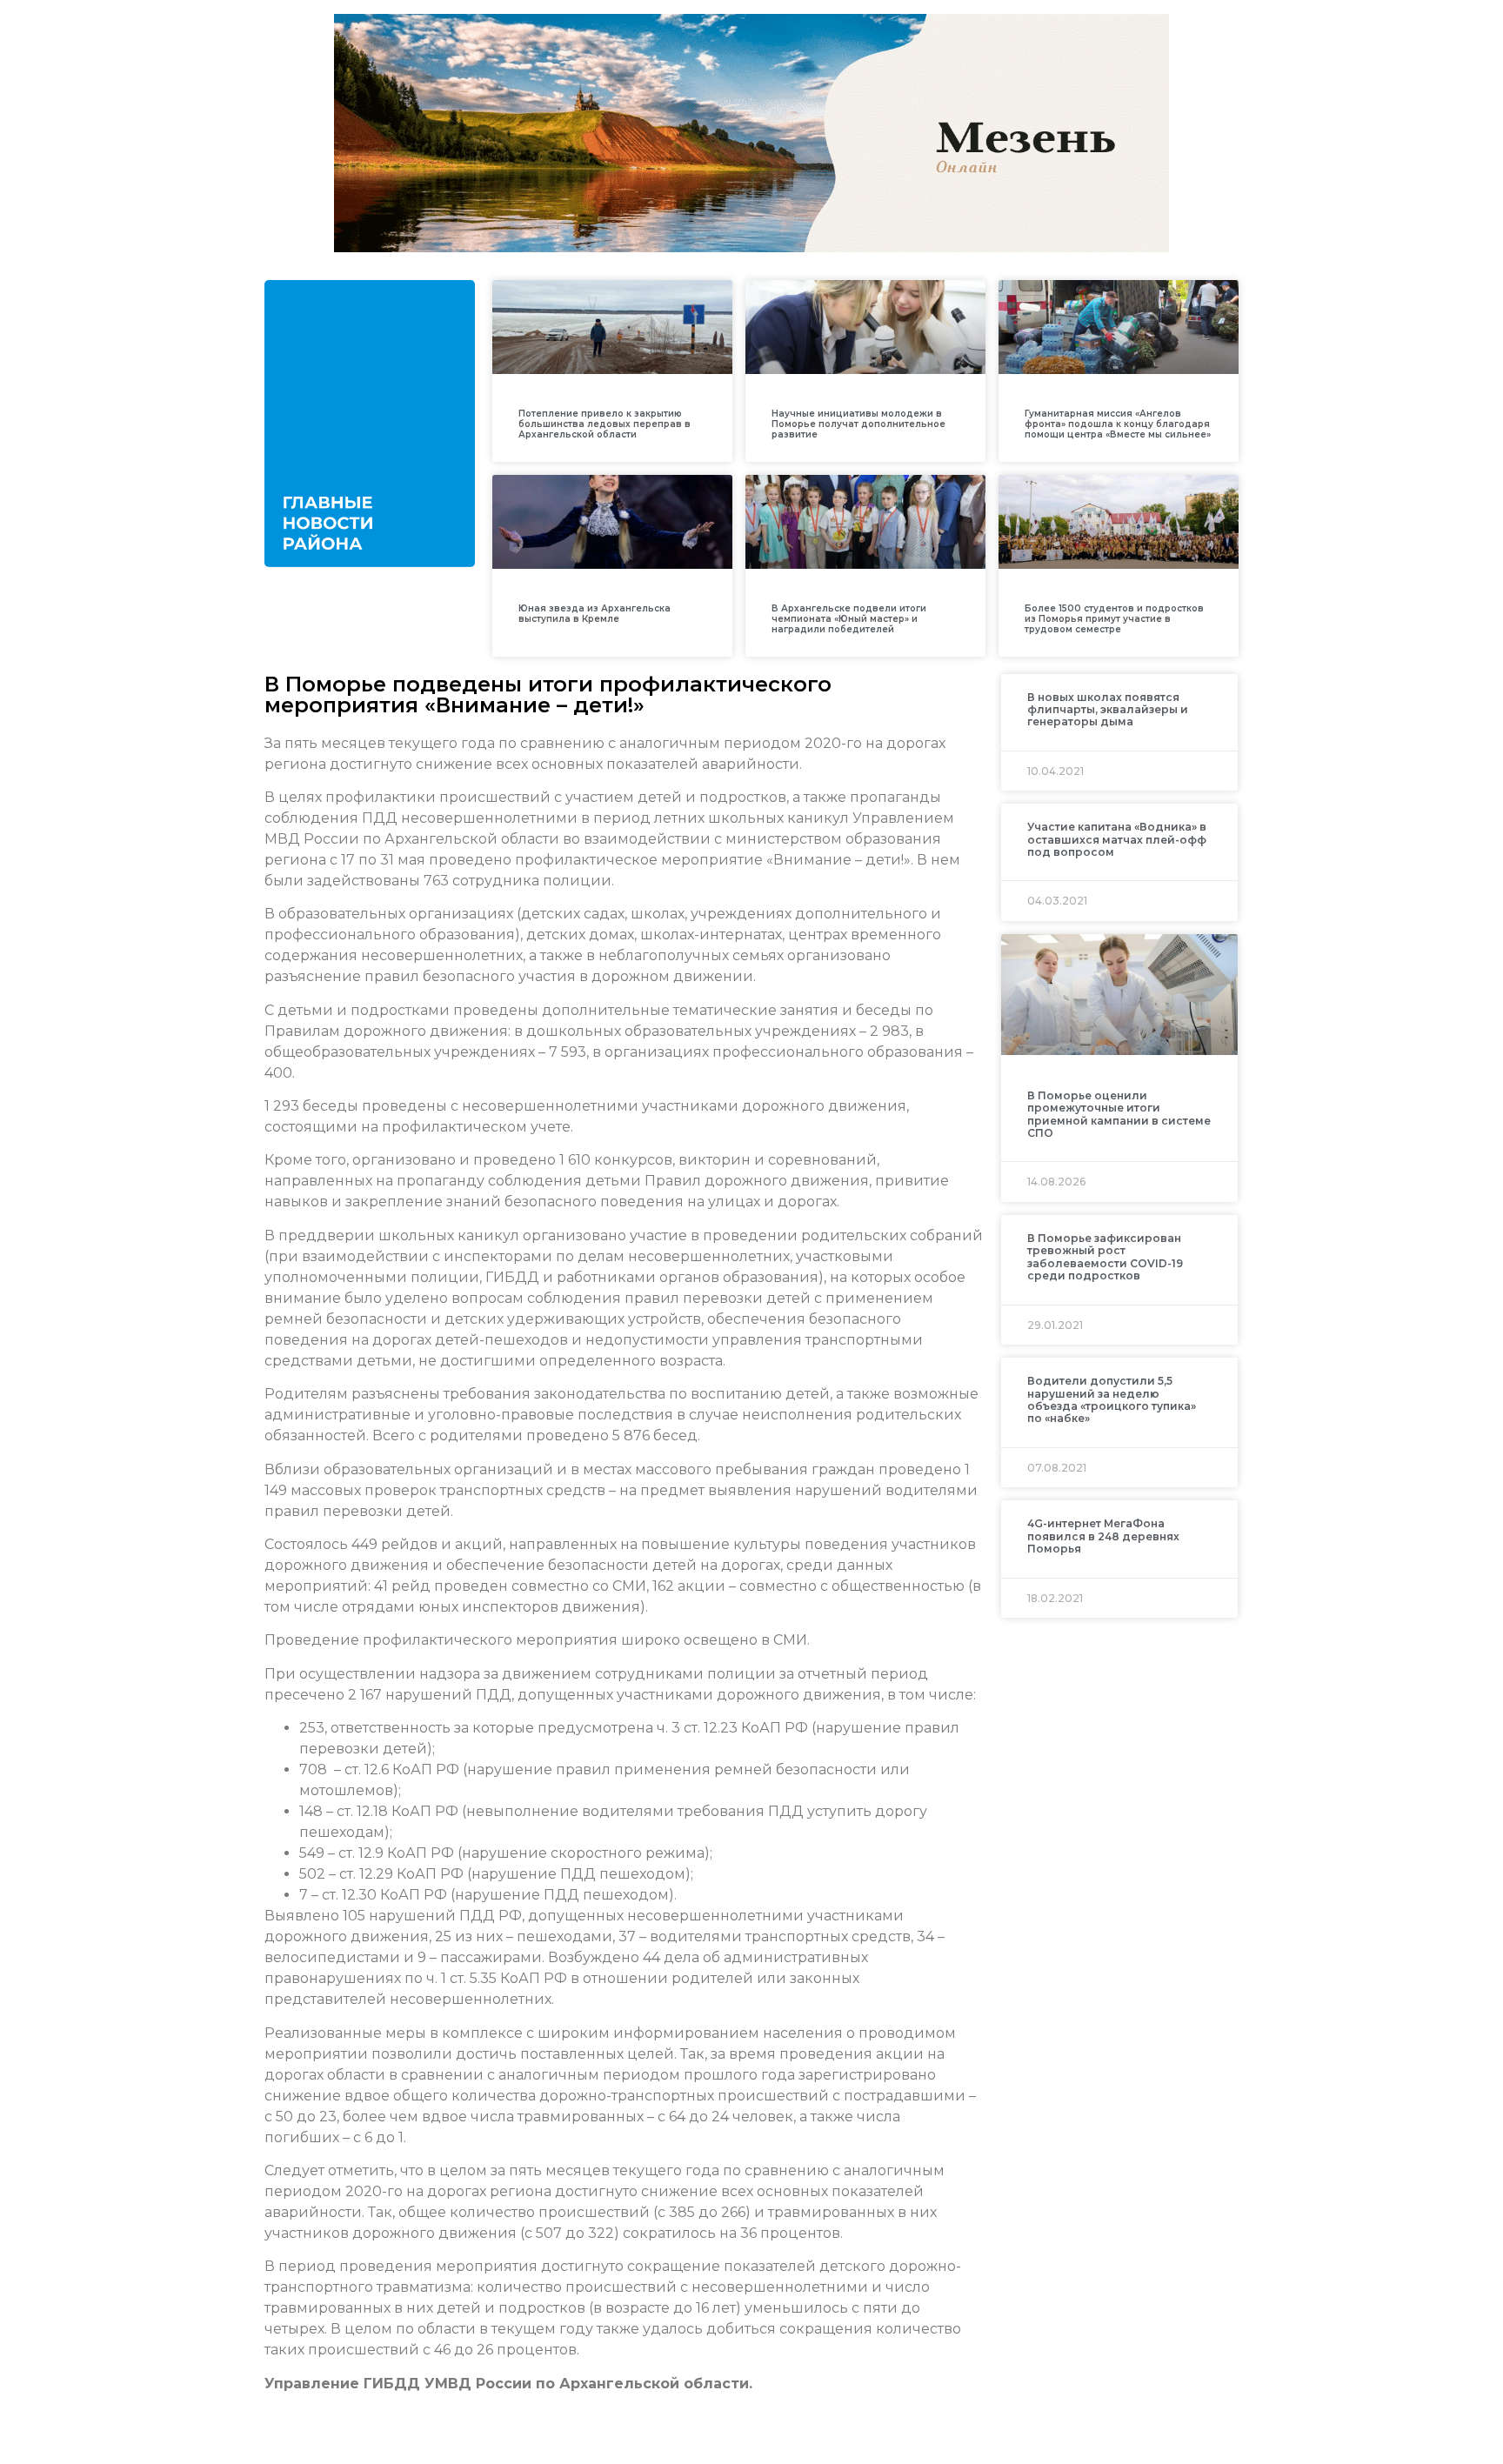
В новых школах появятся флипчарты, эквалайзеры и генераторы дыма (1108, 710)
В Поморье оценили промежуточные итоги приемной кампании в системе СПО (1119, 1114)
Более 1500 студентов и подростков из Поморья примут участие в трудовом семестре (1114, 619)
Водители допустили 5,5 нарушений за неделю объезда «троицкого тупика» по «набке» (1112, 1399)
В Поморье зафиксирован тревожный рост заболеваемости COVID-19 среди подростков (1105, 1257)
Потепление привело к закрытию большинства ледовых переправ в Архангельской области (605, 424)
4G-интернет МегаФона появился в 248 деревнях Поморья (1103, 1536)
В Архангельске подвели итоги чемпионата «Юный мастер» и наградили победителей (849, 619)
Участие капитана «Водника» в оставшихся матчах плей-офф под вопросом (1117, 839)
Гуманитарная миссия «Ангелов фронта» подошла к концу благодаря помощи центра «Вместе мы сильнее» (1118, 424)
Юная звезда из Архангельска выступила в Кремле (595, 614)
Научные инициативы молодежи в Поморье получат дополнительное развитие (858, 424)
